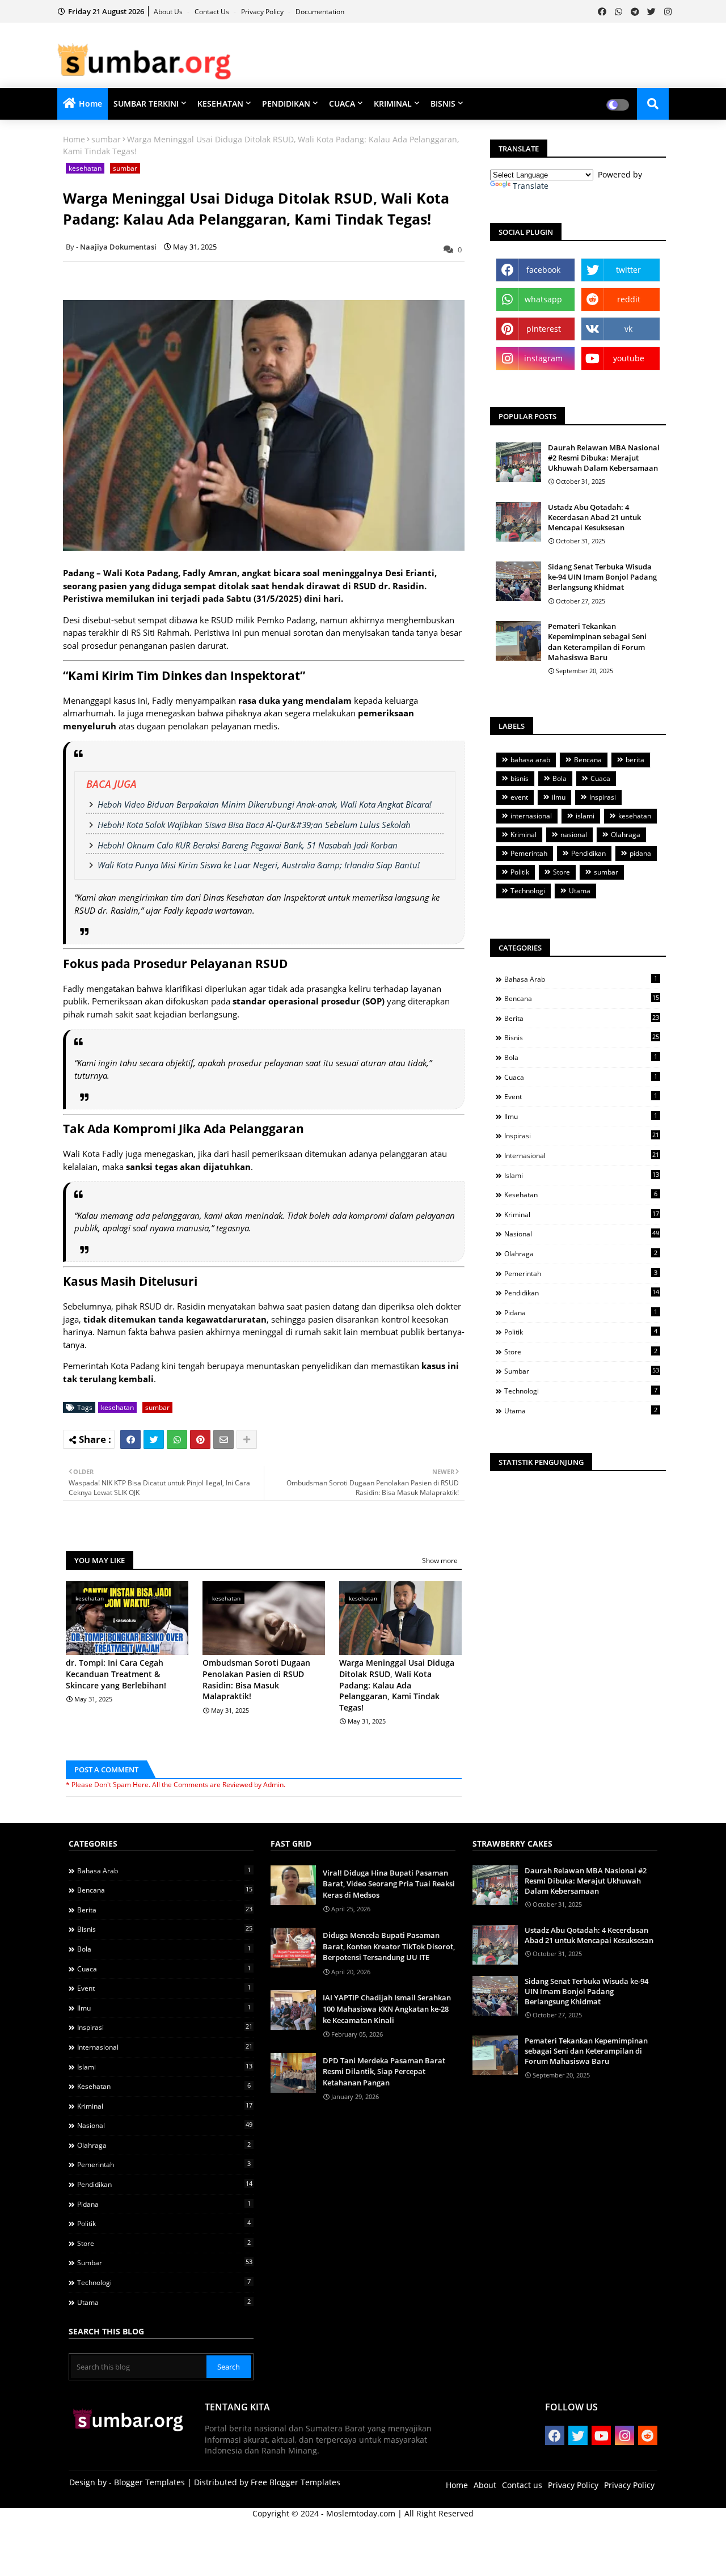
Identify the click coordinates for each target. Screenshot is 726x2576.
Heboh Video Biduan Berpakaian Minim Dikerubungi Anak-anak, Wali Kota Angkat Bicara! (265, 804)
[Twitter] (154, 1439)
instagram (543, 358)
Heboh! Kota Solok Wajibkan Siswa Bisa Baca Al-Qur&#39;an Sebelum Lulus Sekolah (254, 825)
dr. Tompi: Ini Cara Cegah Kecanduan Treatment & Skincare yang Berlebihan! (116, 1674)
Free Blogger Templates (296, 2482)
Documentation (320, 12)
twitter (628, 270)
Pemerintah (529, 853)
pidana (640, 853)
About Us (169, 12)
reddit (629, 299)
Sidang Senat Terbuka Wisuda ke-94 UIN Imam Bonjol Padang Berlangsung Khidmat (602, 577)
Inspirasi (603, 797)
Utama (580, 891)
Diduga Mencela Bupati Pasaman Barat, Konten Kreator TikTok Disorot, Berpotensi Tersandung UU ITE (389, 1946)
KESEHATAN (220, 104)
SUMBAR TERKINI (146, 104)
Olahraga (626, 835)
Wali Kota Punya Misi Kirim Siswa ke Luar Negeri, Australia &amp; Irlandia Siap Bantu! (259, 865)
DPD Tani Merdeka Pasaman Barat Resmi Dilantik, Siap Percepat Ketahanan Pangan (384, 2072)
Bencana (588, 760)
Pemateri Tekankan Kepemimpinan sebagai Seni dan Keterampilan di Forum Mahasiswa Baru (597, 642)
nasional (574, 835)
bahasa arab (530, 760)
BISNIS (443, 104)
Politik (520, 872)
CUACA (342, 104)
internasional (531, 816)
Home (90, 104)
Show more (440, 1561)
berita (635, 760)
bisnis (520, 778)
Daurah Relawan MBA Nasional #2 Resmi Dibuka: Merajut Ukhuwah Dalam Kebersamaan (604, 458)
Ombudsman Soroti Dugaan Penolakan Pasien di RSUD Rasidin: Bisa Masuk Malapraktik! (256, 1679)
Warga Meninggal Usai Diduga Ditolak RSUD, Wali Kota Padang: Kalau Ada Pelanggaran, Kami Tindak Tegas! (397, 1685)
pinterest (544, 329)
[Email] (223, 1439)
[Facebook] (130, 1439)
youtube (629, 358)
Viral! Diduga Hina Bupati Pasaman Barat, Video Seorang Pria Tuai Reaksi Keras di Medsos (389, 1884)
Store (562, 872)
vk (628, 329)
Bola (560, 778)
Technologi (528, 891)
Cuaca (600, 778)
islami (585, 816)
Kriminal (524, 835)
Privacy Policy (263, 12)
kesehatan (85, 168)
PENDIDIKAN (286, 104)
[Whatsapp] (177, 1439)
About (485, 2485)
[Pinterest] (200, 1439)
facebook (543, 270)
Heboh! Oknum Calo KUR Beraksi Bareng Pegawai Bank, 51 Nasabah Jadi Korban (248, 845)
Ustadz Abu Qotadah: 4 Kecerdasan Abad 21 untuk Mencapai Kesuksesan (594, 517)
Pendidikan (588, 853)
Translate (531, 186)
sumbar (106, 139)
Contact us (213, 12)
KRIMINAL (393, 104)
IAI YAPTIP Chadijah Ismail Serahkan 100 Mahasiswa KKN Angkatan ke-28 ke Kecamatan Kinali (387, 2009)
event (519, 797)
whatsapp (543, 299)
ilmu (559, 797)
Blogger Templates (149, 2482)
